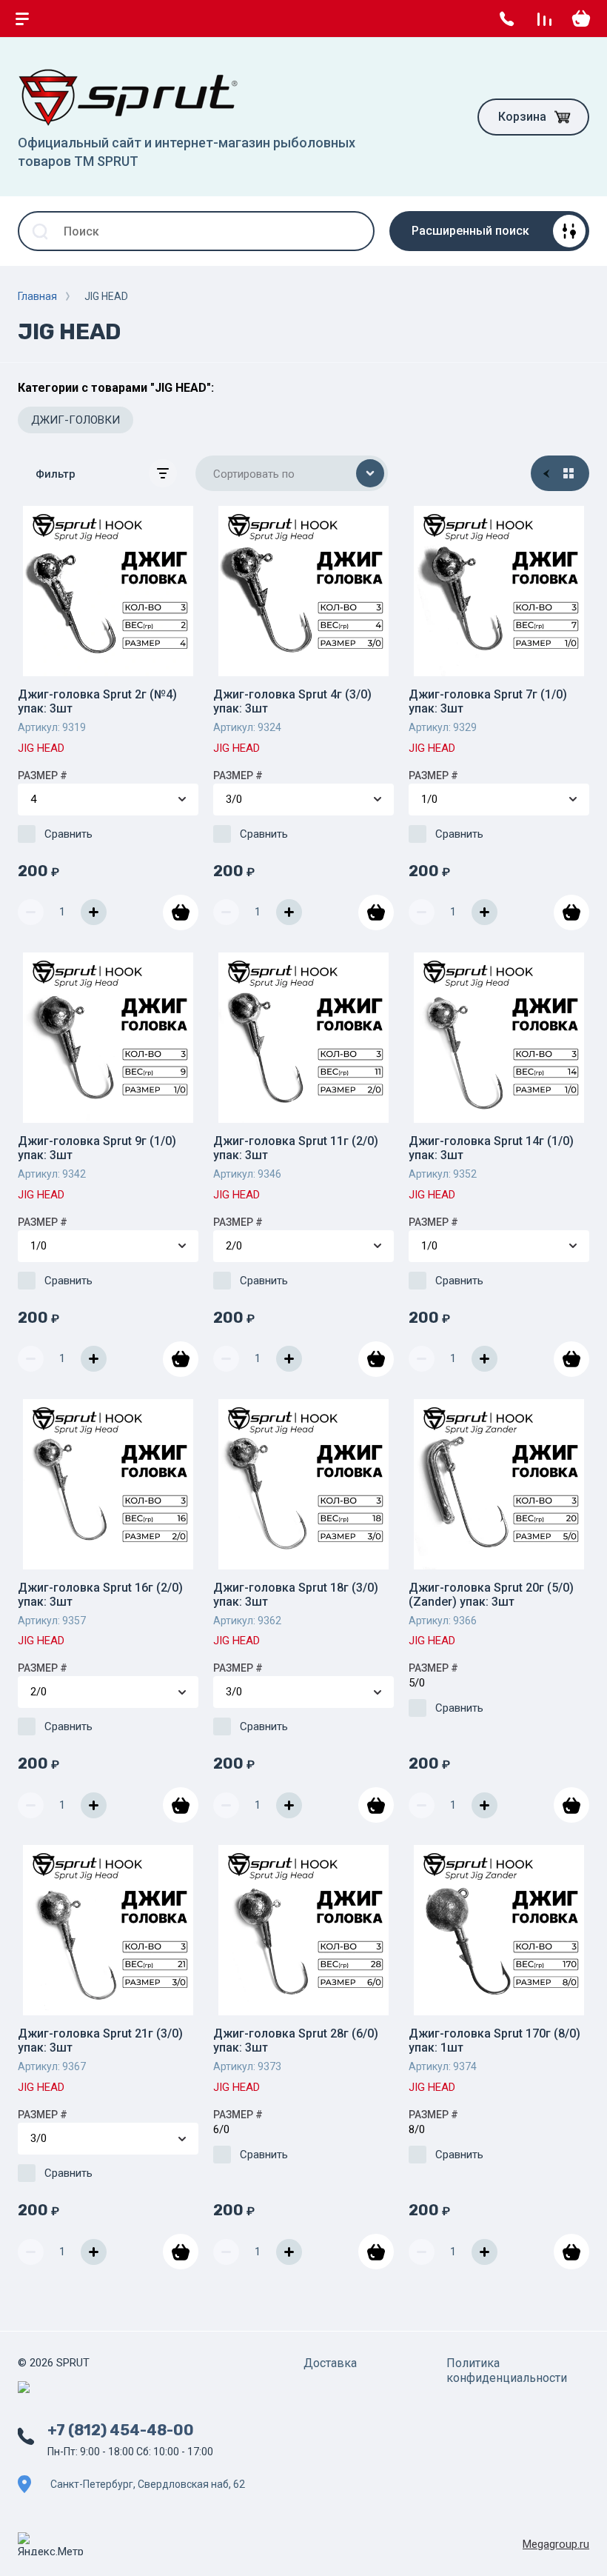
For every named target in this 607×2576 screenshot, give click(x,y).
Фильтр (56, 474)
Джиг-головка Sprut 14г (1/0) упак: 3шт (491, 1148)
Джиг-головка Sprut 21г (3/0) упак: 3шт (100, 2041)
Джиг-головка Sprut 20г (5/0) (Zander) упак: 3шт (491, 1595)
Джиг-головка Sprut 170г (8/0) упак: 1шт (494, 2041)
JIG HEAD (41, 748)
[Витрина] (569, 473)
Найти (355, 231)
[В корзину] (181, 912)
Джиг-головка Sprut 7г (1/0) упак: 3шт (488, 701)
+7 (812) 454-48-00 (121, 2430)
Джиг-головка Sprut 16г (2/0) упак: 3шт (100, 1595)
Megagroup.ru (556, 2544)
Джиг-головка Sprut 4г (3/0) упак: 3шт (292, 701)
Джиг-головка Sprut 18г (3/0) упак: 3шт (296, 1595)
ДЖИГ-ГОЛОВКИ (76, 420)
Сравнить (68, 834)
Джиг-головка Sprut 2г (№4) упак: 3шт (97, 701)
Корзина (522, 117)
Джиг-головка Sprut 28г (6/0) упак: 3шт (296, 2041)
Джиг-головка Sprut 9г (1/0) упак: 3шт (97, 1148)
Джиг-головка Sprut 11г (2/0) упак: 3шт (296, 1148)
